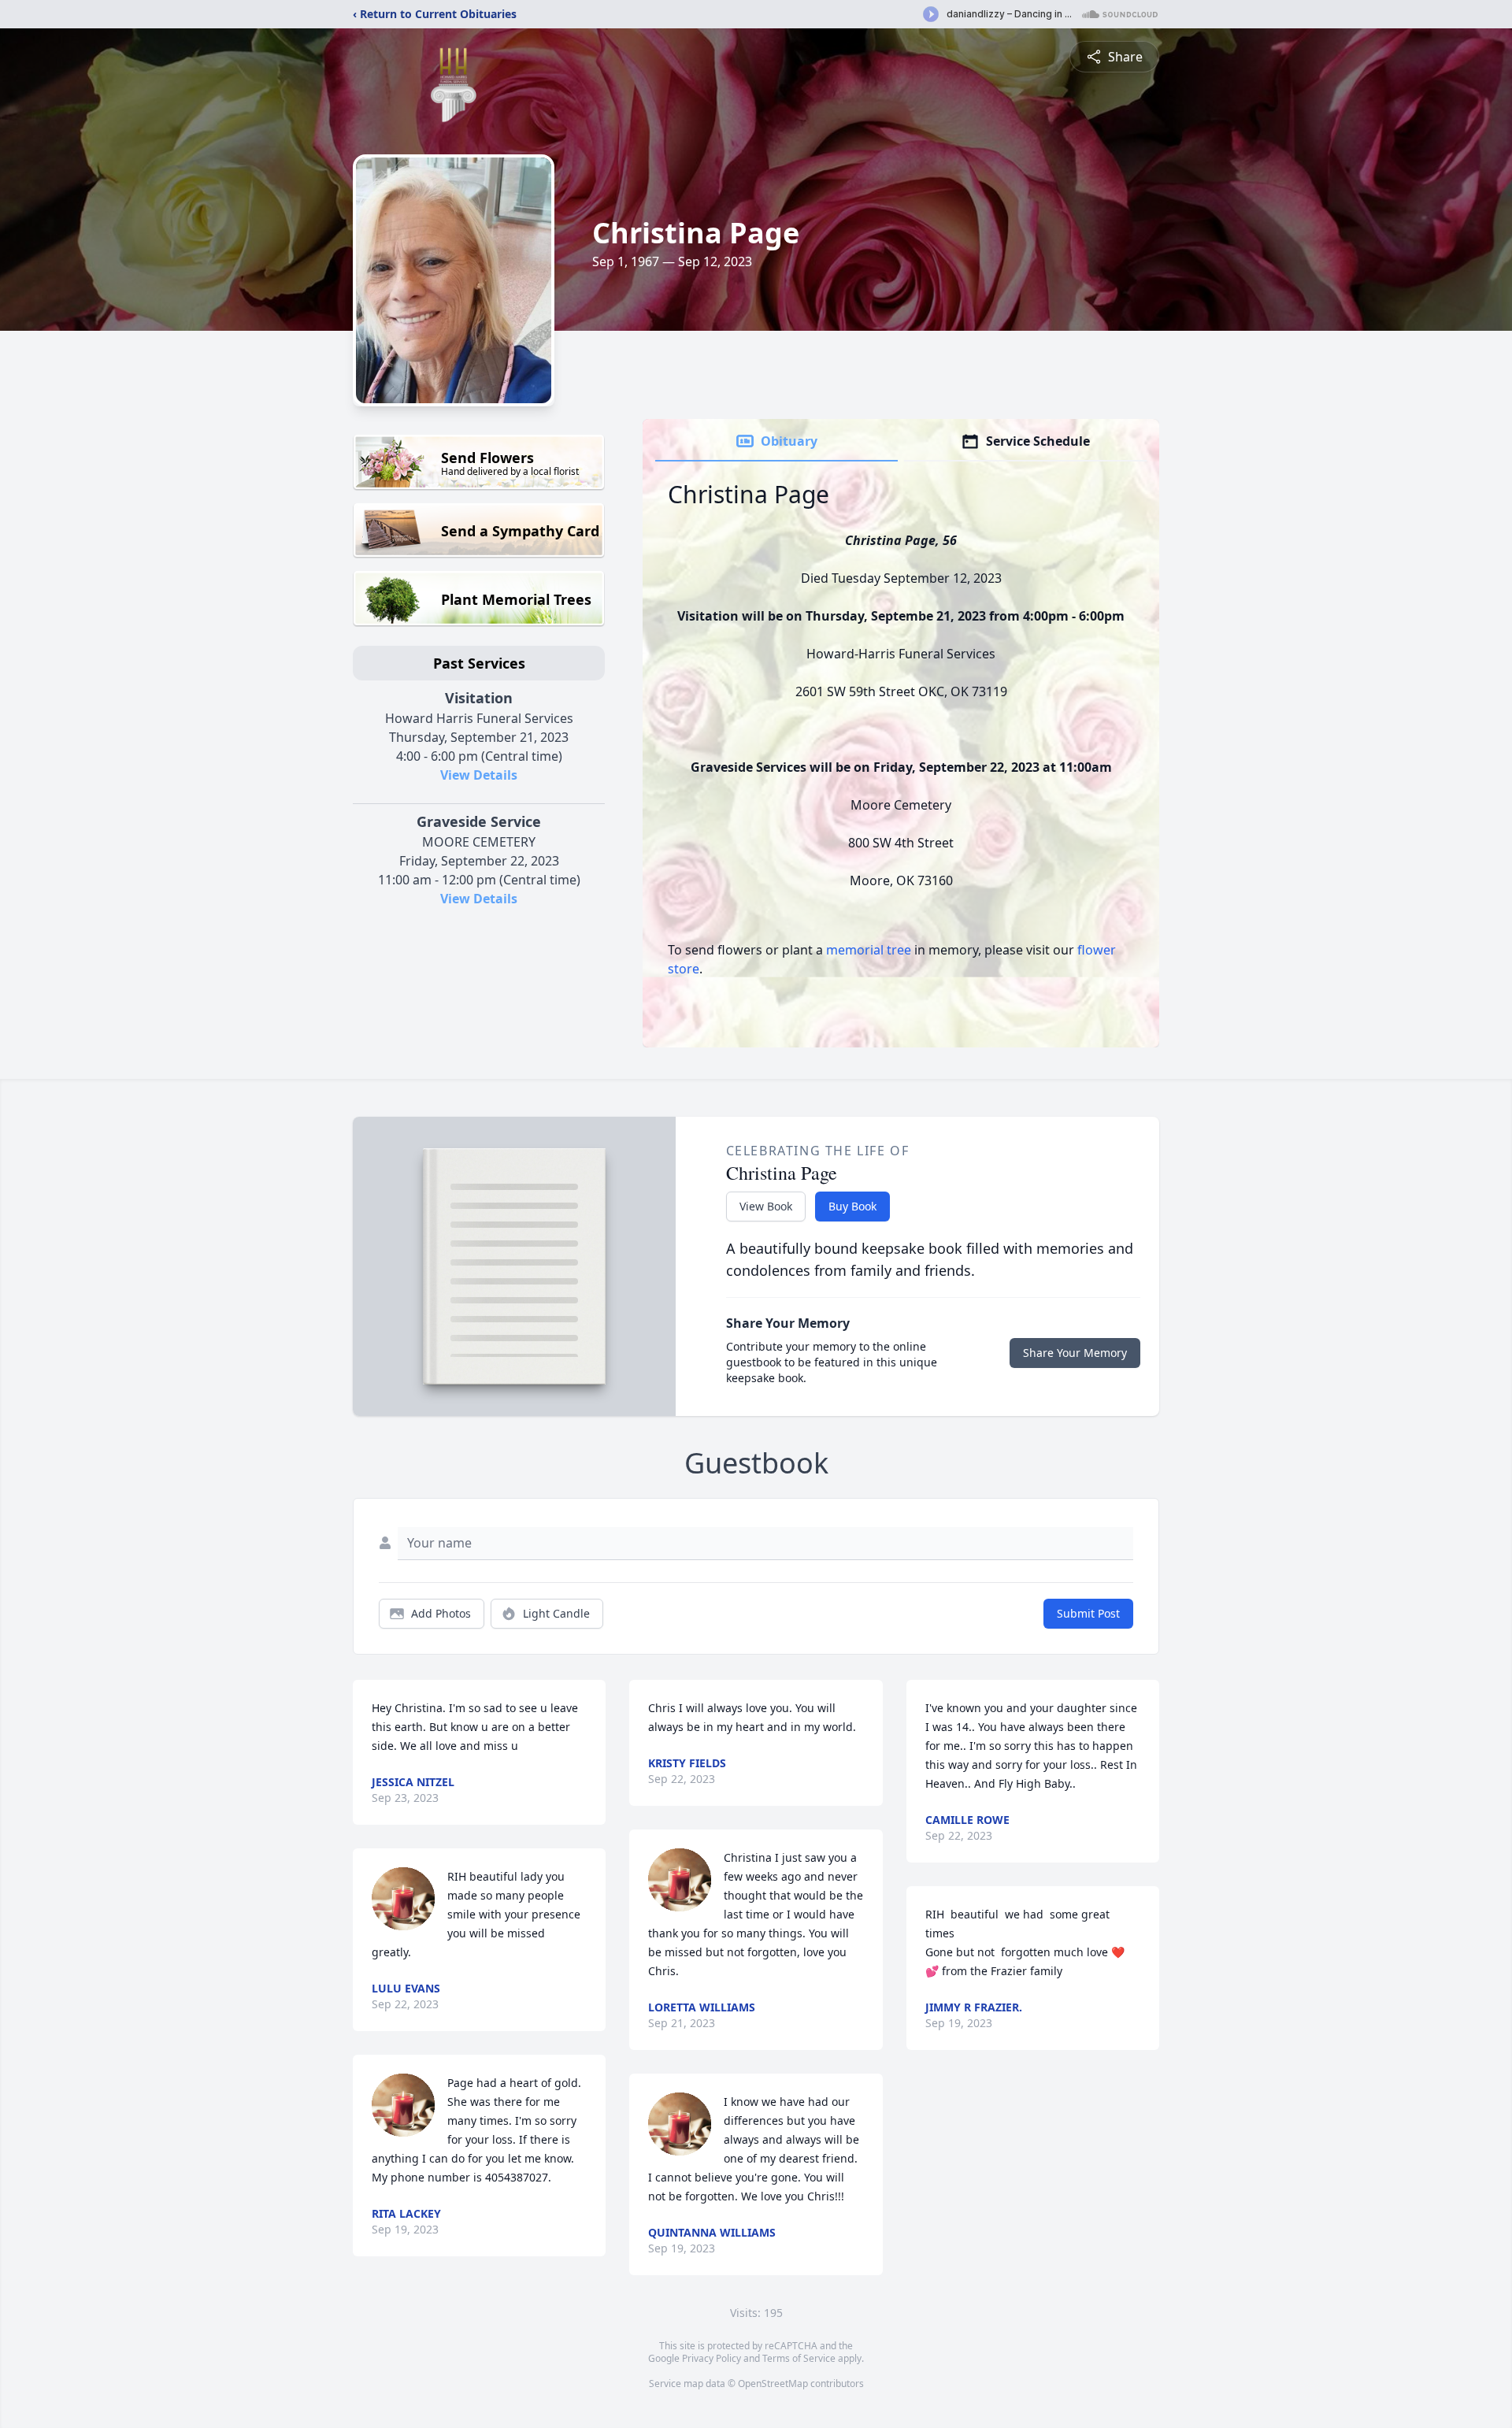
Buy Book (852, 1206)
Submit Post (1088, 1613)
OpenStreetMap (773, 2384)
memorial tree (869, 950)
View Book (766, 1206)
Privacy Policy (712, 2358)
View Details (479, 775)
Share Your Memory (1075, 1353)
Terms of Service (799, 2358)
